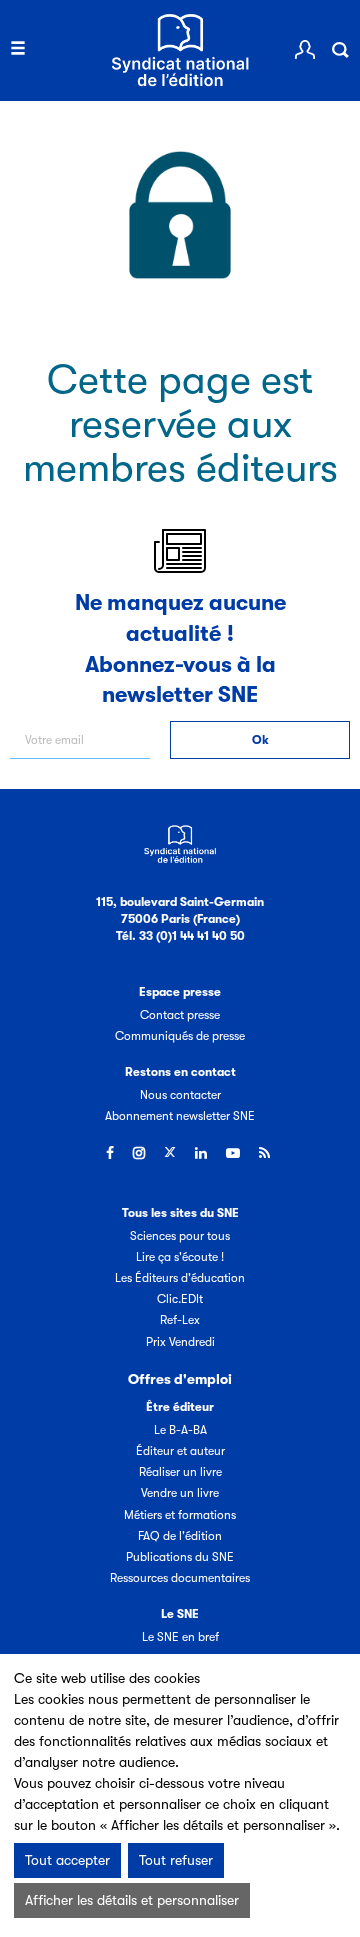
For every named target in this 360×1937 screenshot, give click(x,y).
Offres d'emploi (180, 1379)
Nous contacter (180, 1095)
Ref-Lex (180, 1320)
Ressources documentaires (180, 1578)
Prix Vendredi (180, 1342)
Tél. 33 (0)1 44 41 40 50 (180, 936)
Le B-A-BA (180, 1430)
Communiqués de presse (180, 1036)
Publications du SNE (180, 1557)
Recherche (340, 50)
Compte (305, 50)
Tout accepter (67, 1860)
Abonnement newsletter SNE (180, 1116)
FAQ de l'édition (180, 1536)
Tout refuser (176, 1860)
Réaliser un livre (180, 1472)
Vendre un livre (180, 1493)
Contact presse (180, 1015)
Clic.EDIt (180, 1299)
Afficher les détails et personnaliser (132, 1900)
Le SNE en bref (180, 1637)
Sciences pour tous (180, 1236)
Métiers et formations (180, 1515)
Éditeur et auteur (180, 1451)
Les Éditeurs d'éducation (180, 1278)
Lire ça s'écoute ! (180, 1257)
